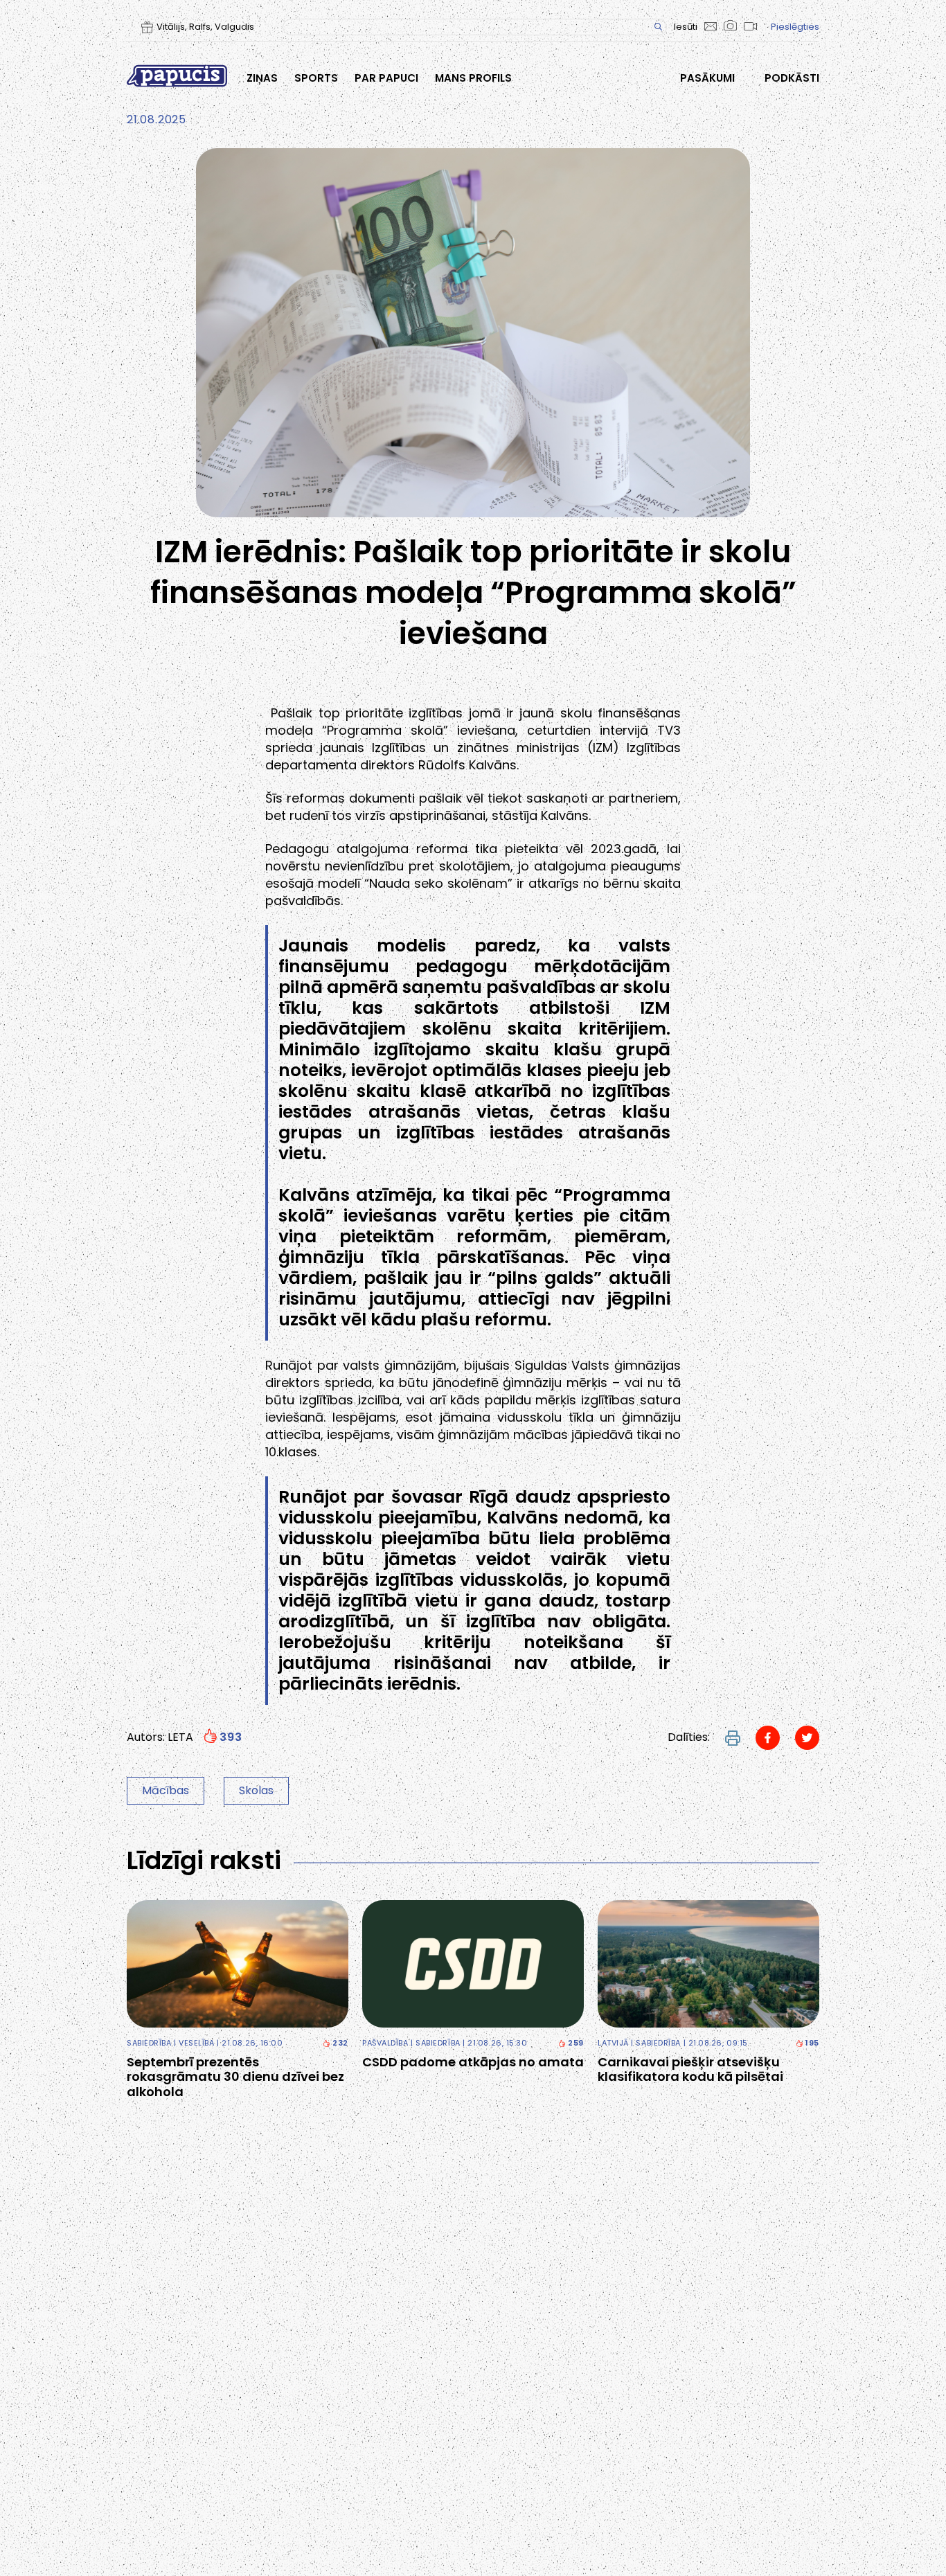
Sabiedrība (149, 2043)
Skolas (256, 1790)
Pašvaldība (385, 2043)
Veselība (196, 2043)
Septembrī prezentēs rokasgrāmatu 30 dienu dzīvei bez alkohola (235, 2077)
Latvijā (613, 2043)
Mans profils (473, 78)
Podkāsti (792, 78)
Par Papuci (386, 78)
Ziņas (262, 78)
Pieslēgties (795, 27)
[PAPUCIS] (177, 76)
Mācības (166, 1790)
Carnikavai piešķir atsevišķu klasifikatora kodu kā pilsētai (690, 2069)
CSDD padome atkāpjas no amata (473, 2062)
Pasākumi (707, 78)
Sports (316, 78)
